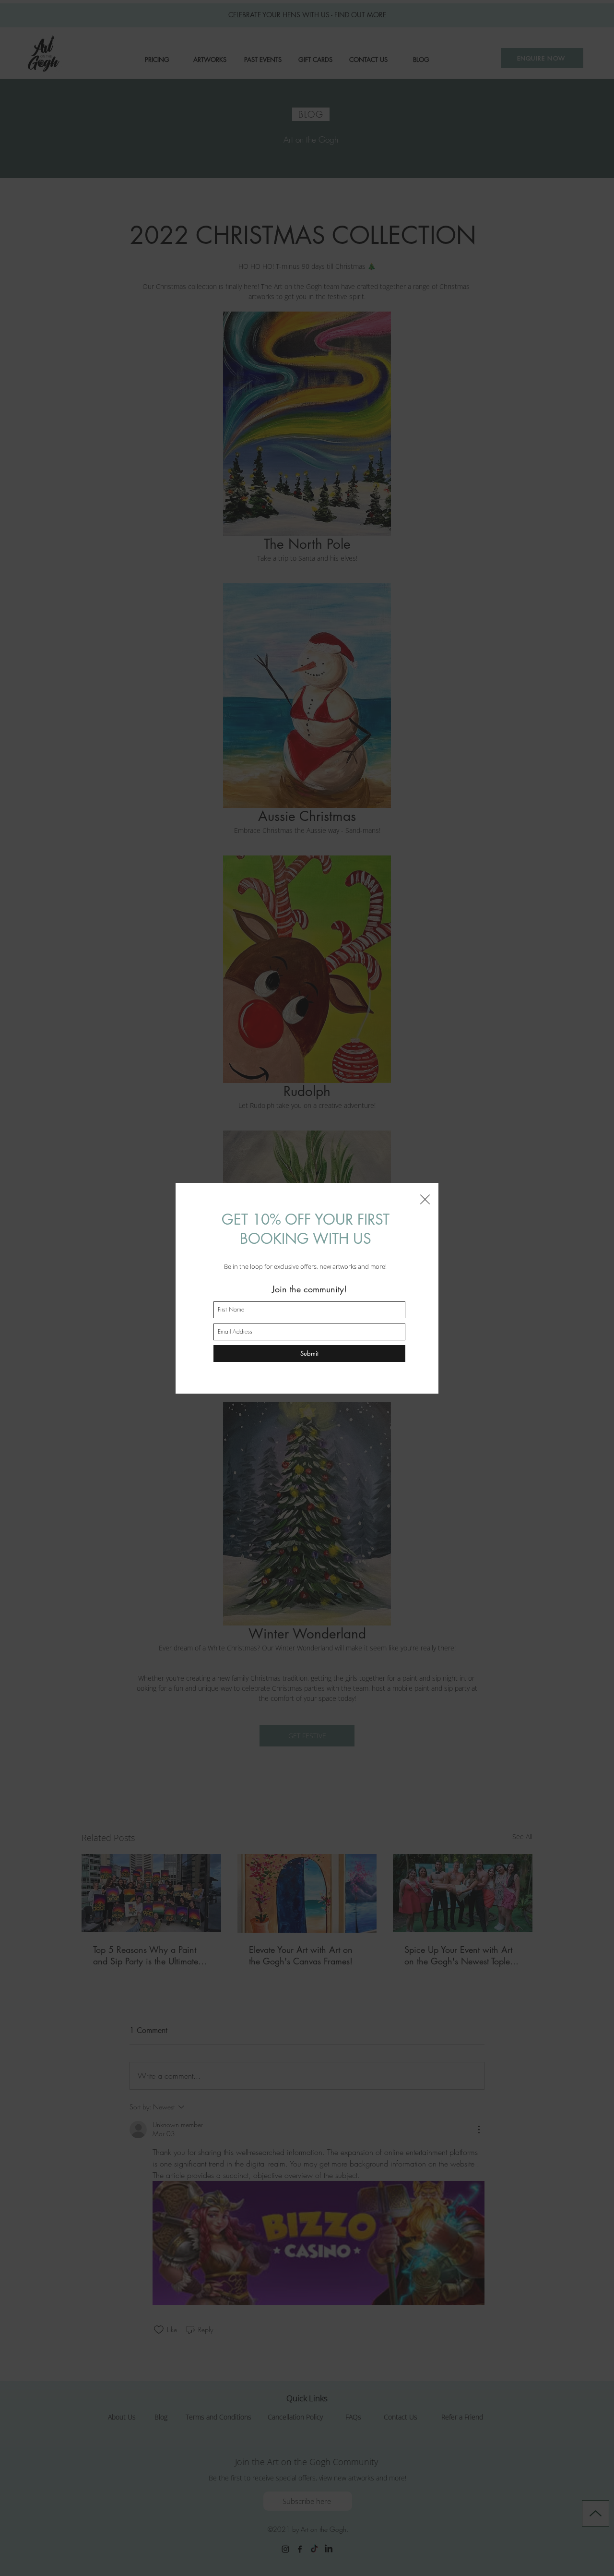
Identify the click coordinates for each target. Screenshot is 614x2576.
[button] (425, 1199)
